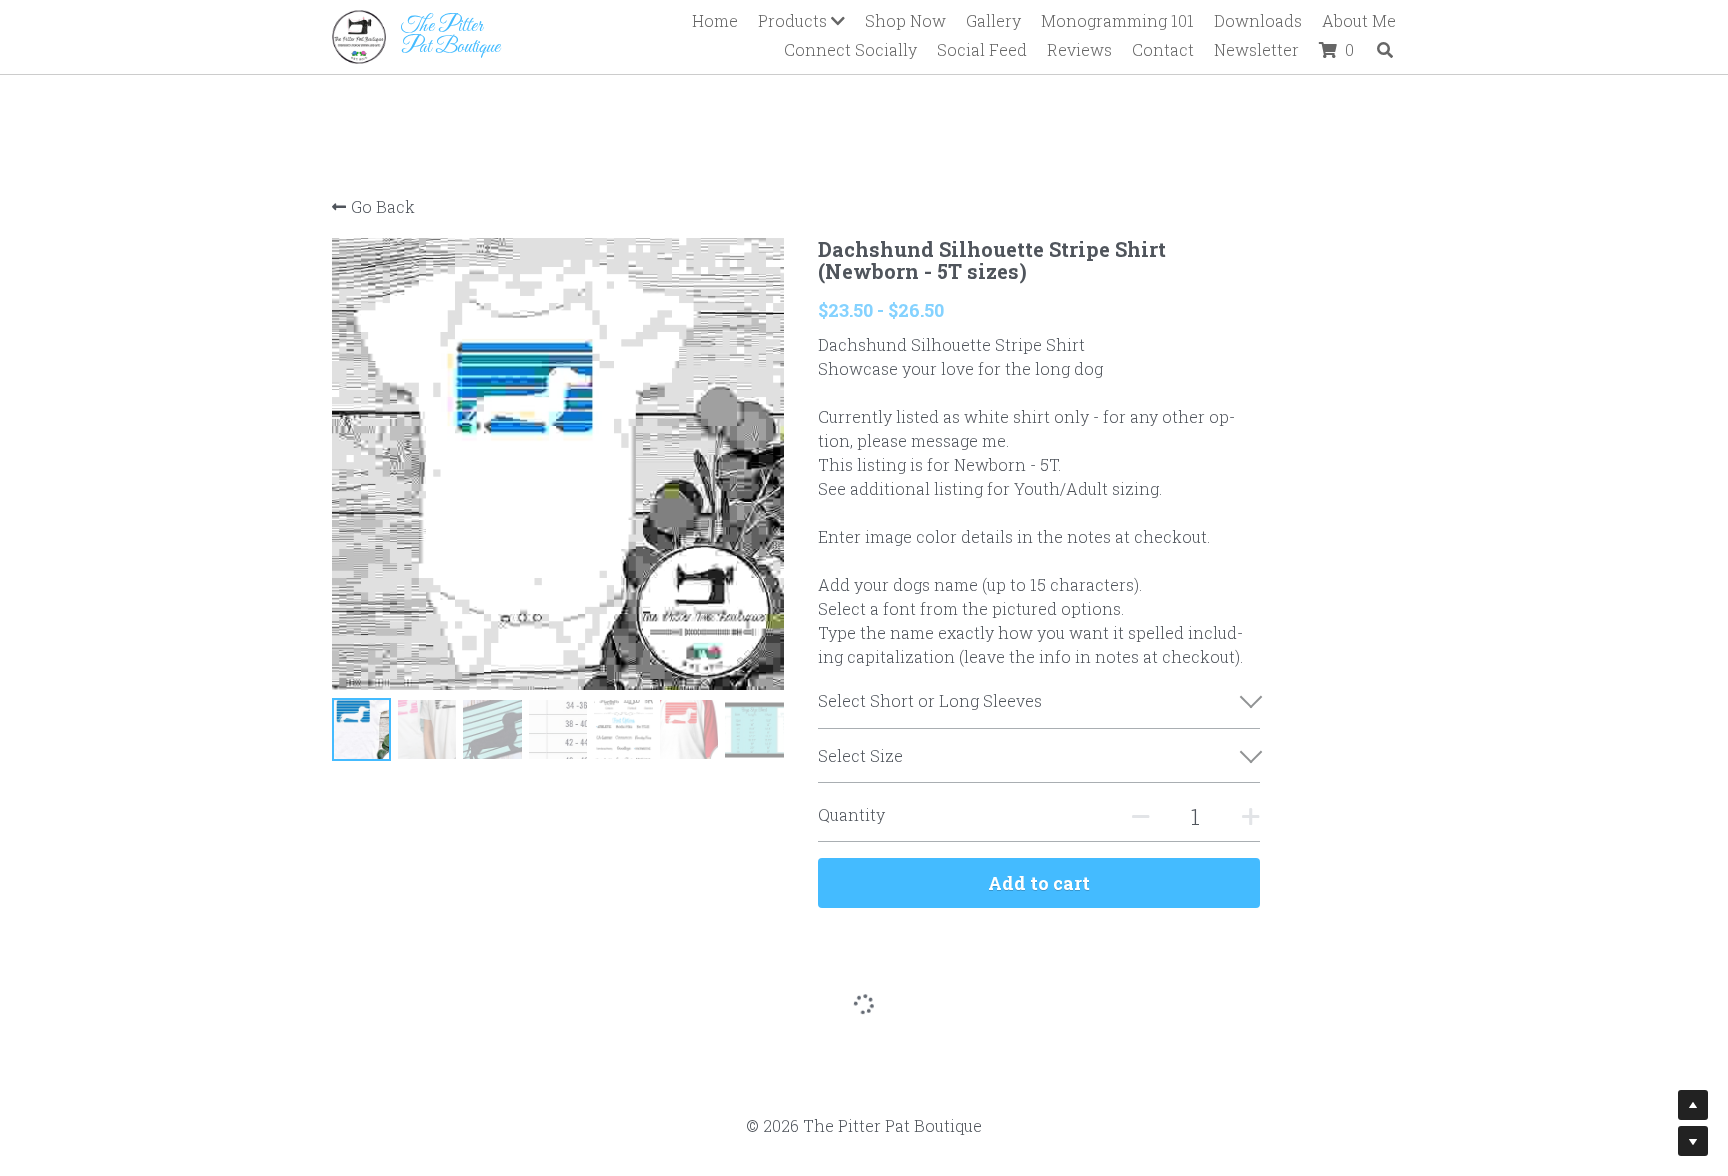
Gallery (993, 20)
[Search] (1385, 50)
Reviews (1079, 49)
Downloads (1258, 20)
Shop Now (905, 20)
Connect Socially (850, 49)
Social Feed (982, 49)
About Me (1359, 20)
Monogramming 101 (1117, 20)
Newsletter (1256, 49)
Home (715, 20)
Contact (1163, 49)
